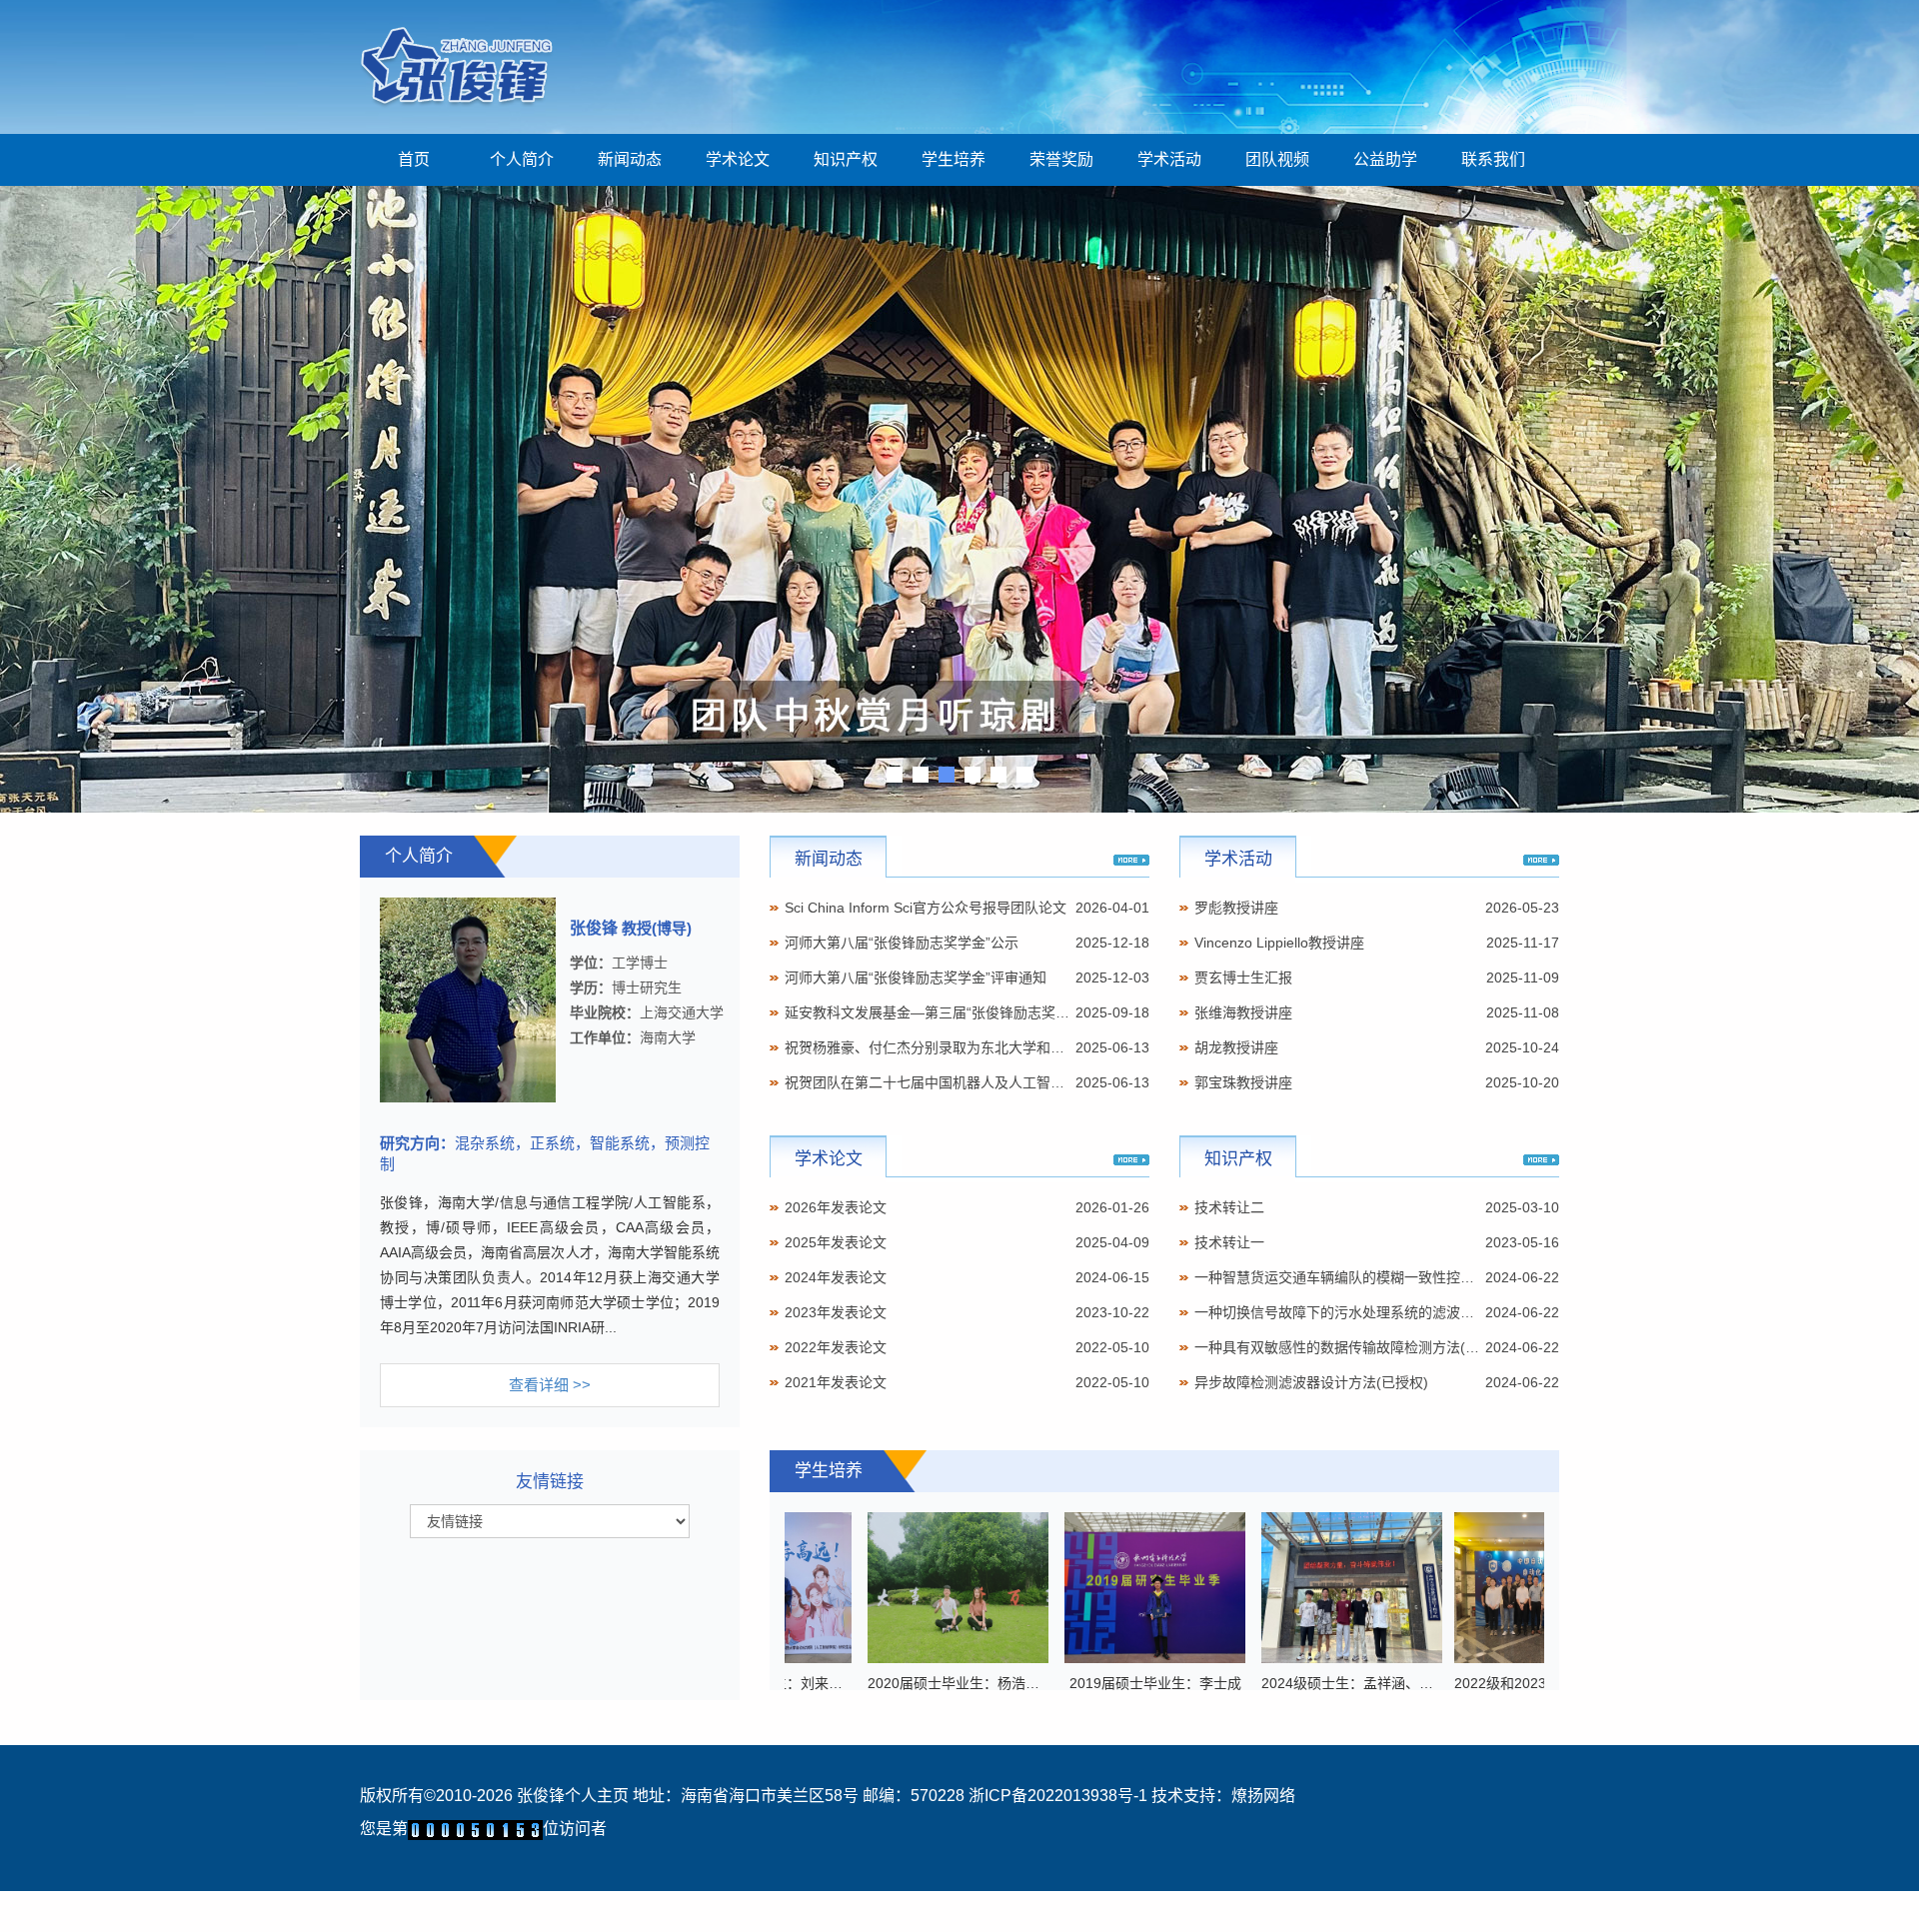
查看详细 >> (550, 1385)
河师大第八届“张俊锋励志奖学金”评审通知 (916, 977)
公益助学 (1385, 159)
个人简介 (522, 159)
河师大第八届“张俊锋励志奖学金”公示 (902, 943)
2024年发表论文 (836, 1277)
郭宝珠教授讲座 (1243, 1082)
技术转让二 (1229, 1207)
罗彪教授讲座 (1236, 908)
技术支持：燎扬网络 (1223, 1796)
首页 (414, 159)
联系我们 (1493, 159)
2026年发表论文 (836, 1207)
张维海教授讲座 (1243, 1012)
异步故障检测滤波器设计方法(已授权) (1311, 1382)
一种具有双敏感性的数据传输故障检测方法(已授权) (1353, 1347)
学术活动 (1169, 159)
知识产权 (846, 159)
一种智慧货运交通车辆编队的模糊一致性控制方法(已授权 (1372, 1277)
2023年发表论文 (836, 1312)
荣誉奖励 (1061, 159)
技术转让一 (1229, 1242)
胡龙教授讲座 (1236, 1047)
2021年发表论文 (836, 1382)
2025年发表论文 (836, 1242)
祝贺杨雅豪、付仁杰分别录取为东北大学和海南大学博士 (959, 1047)
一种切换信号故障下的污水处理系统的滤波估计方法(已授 (1372, 1312)
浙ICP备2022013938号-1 (1058, 1796)
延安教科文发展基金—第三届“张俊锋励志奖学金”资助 (951, 1012)
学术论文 (738, 159)
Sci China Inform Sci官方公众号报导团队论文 (926, 908)
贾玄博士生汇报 (1243, 977)
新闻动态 (630, 159)
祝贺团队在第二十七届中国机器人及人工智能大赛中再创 (959, 1082)
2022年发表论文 (836, 1347)
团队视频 (1277, 159)
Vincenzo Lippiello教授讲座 (1279, 943)
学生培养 (954, 159)
